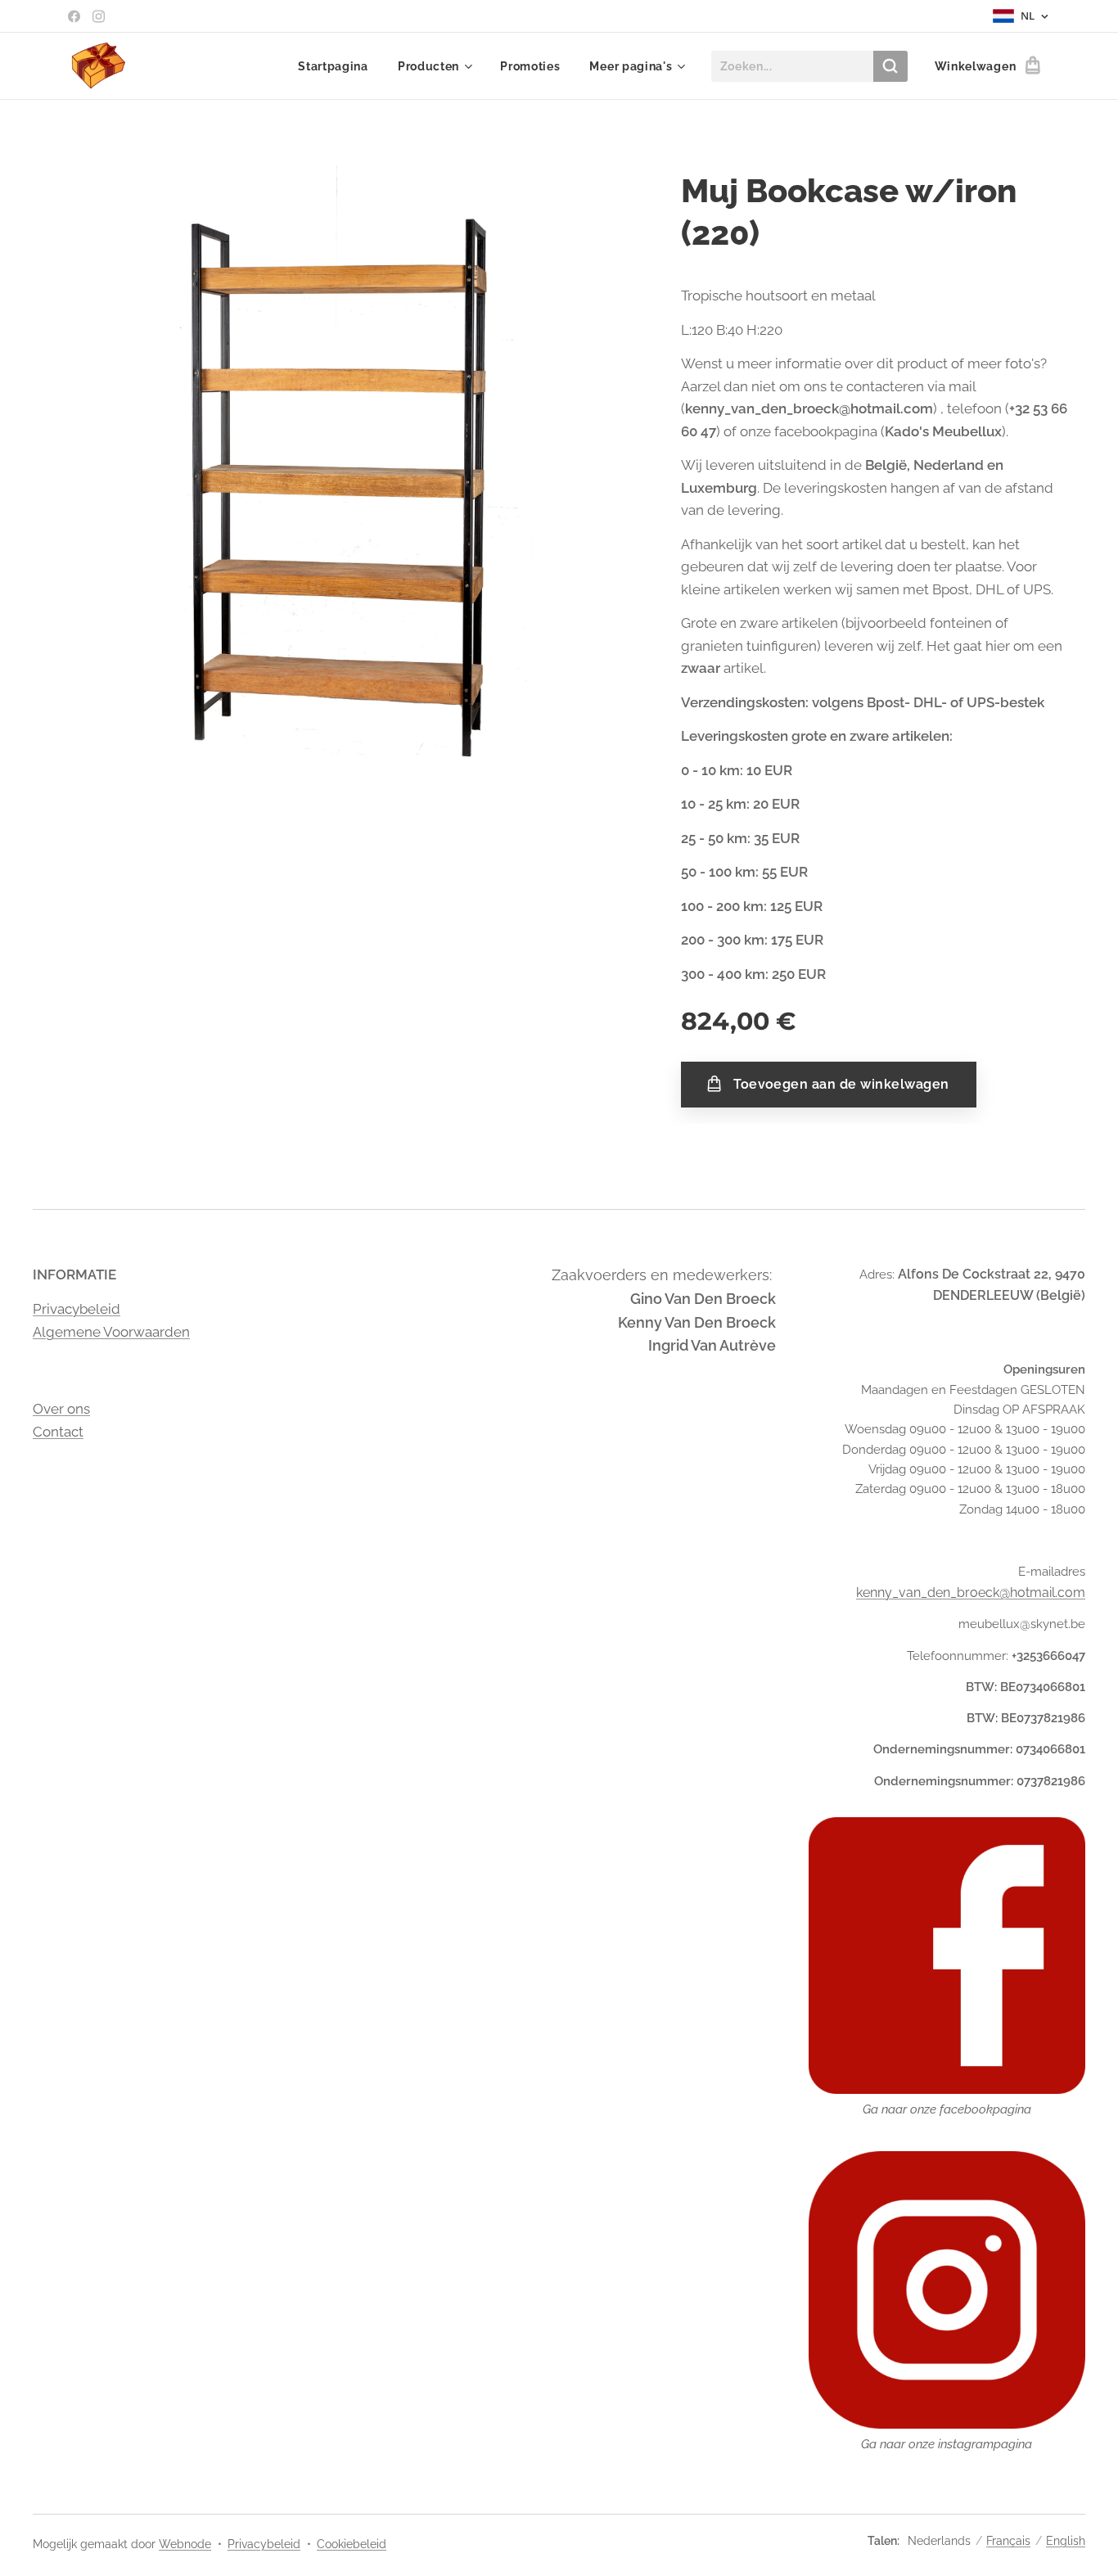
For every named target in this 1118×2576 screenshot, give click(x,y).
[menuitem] (333, 66)
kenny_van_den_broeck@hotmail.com (971, 1593)
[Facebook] (74, 16)
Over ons (61, 1409)
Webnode (185, 2544)
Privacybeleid (77, 1309)
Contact (58, 1432)
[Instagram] (99, 16)
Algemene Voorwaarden (111, 1332)
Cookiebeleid (352, 2544)
